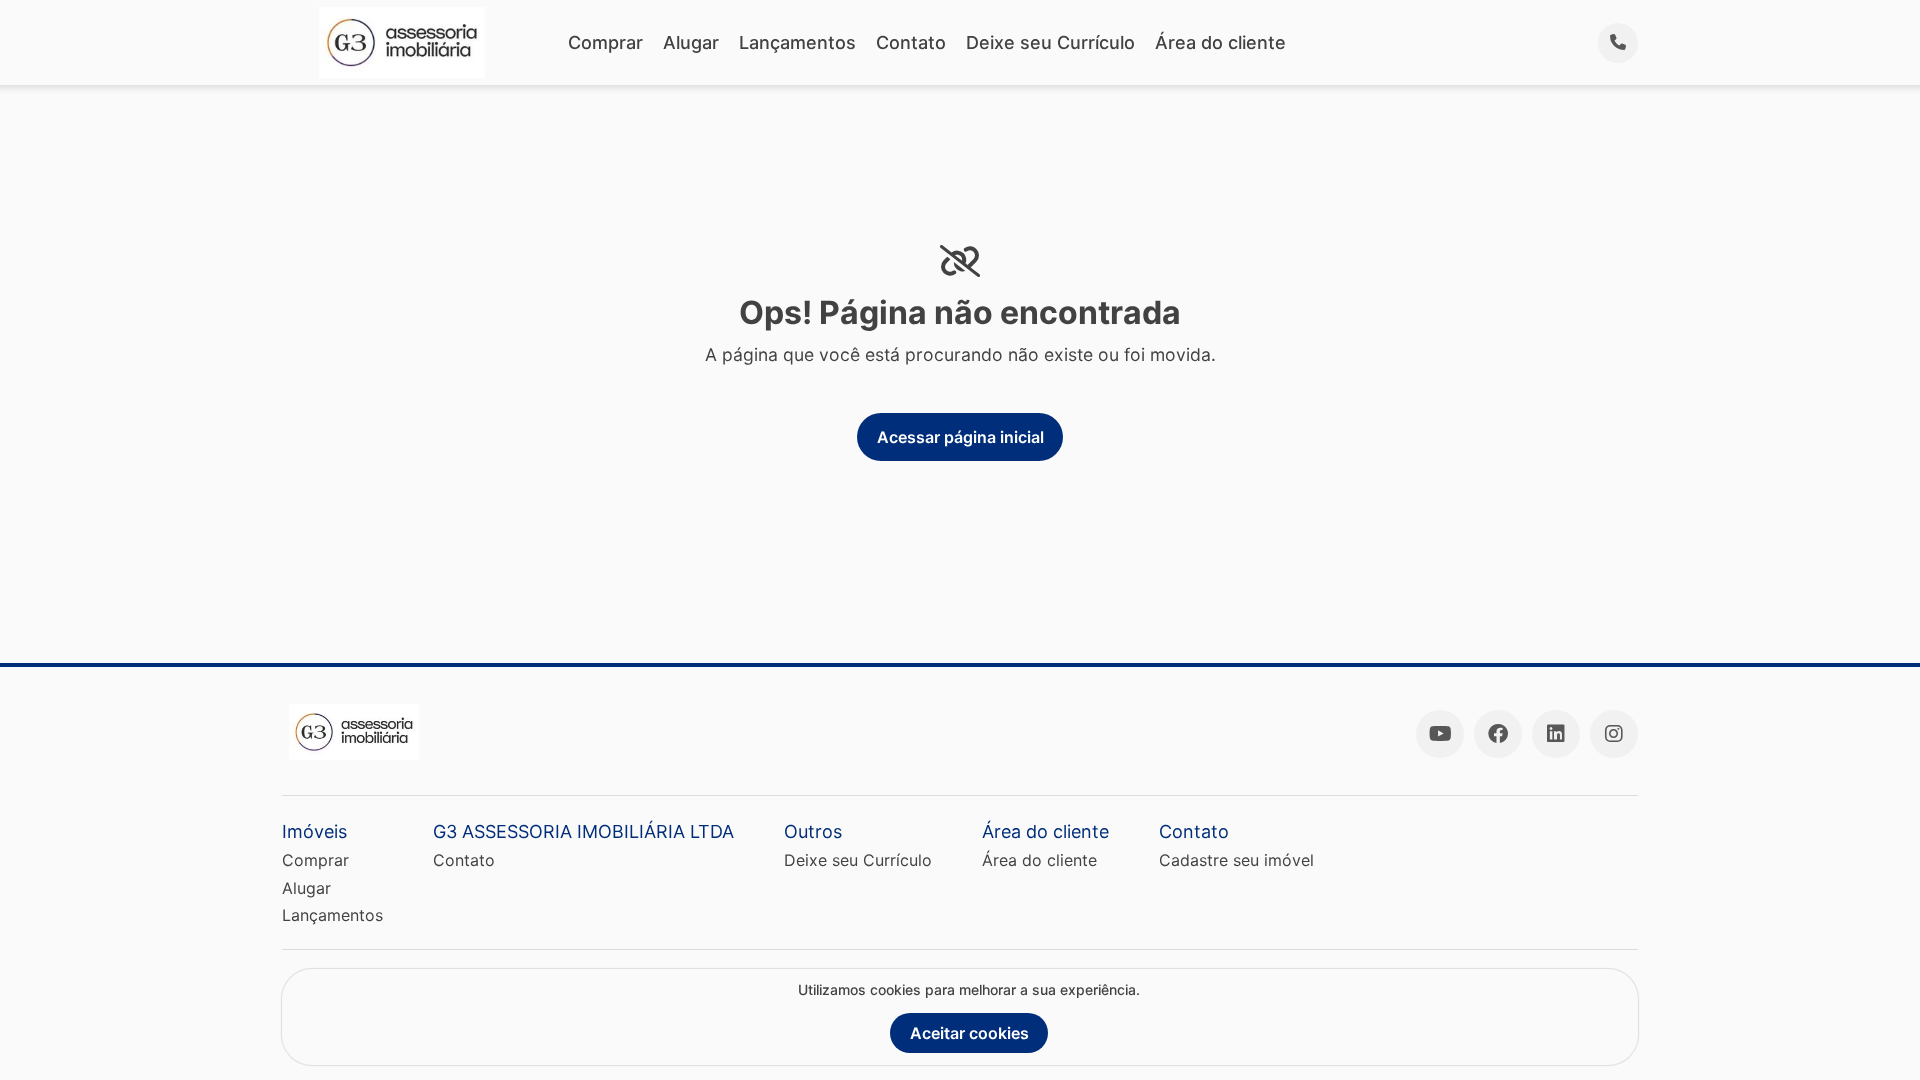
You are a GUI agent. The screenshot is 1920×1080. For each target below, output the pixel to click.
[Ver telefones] (1618, 43)
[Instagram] (1614, 734)
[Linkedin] (1556, 734)
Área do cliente (1220, 42)
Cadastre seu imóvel (1236, 860)
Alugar (691, 42)
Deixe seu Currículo (1050, 42)
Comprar (605, 42)
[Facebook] (1498, 734)
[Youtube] (1440, 734)
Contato (911, 42)
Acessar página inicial (960, 437)
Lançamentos (797, 42)
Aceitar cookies (969, 1033)
